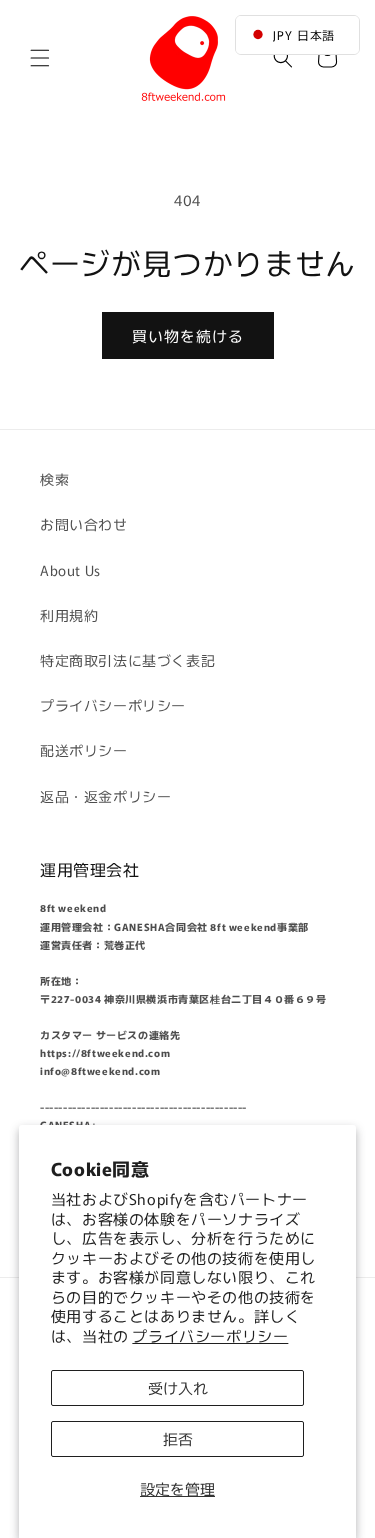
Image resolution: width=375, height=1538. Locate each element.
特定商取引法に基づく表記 (127, 660)
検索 (54, 479)
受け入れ (178, 1387)
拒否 (178, 1438)
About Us (70, 570)
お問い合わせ (84, 524)
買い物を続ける (188, 335)
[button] (40, 58)
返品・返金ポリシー (105, 796)
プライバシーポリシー (210, 1335)
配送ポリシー (84, 750)
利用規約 (69, 615)
